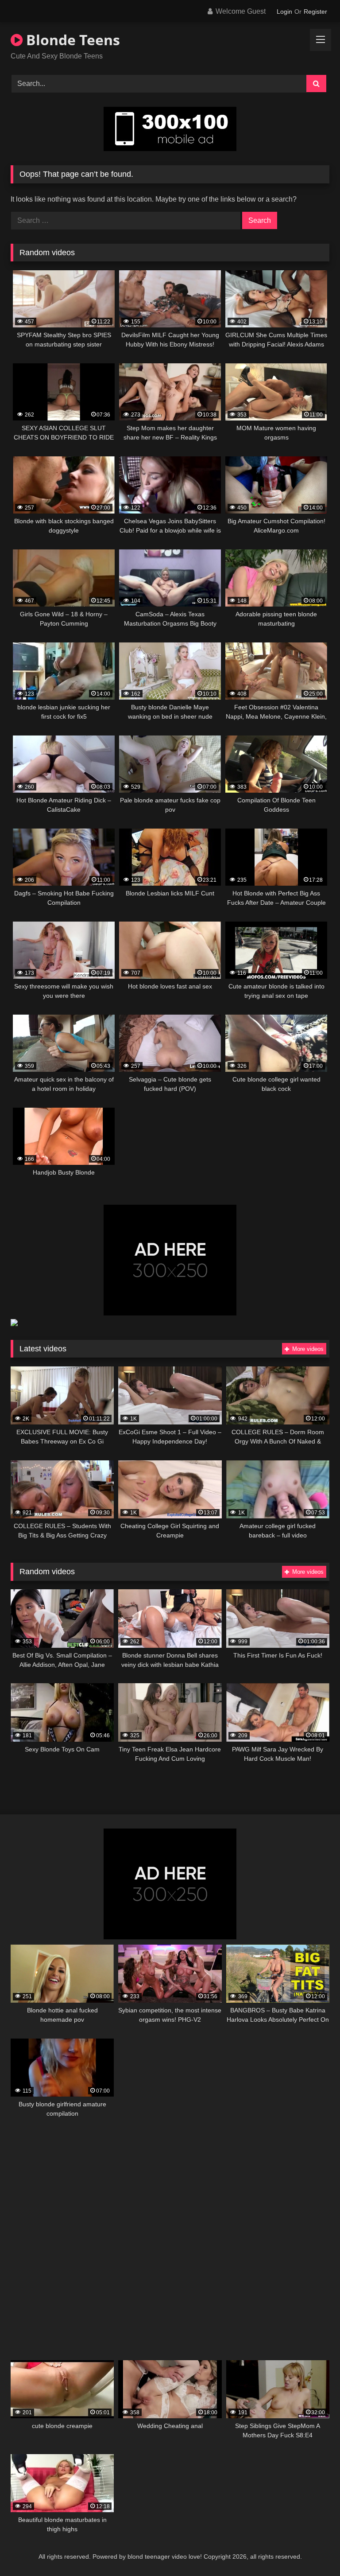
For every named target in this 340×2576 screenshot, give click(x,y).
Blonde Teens (71, 40)
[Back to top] (313, 2550)
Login (284, 12)
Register (315, 12)
